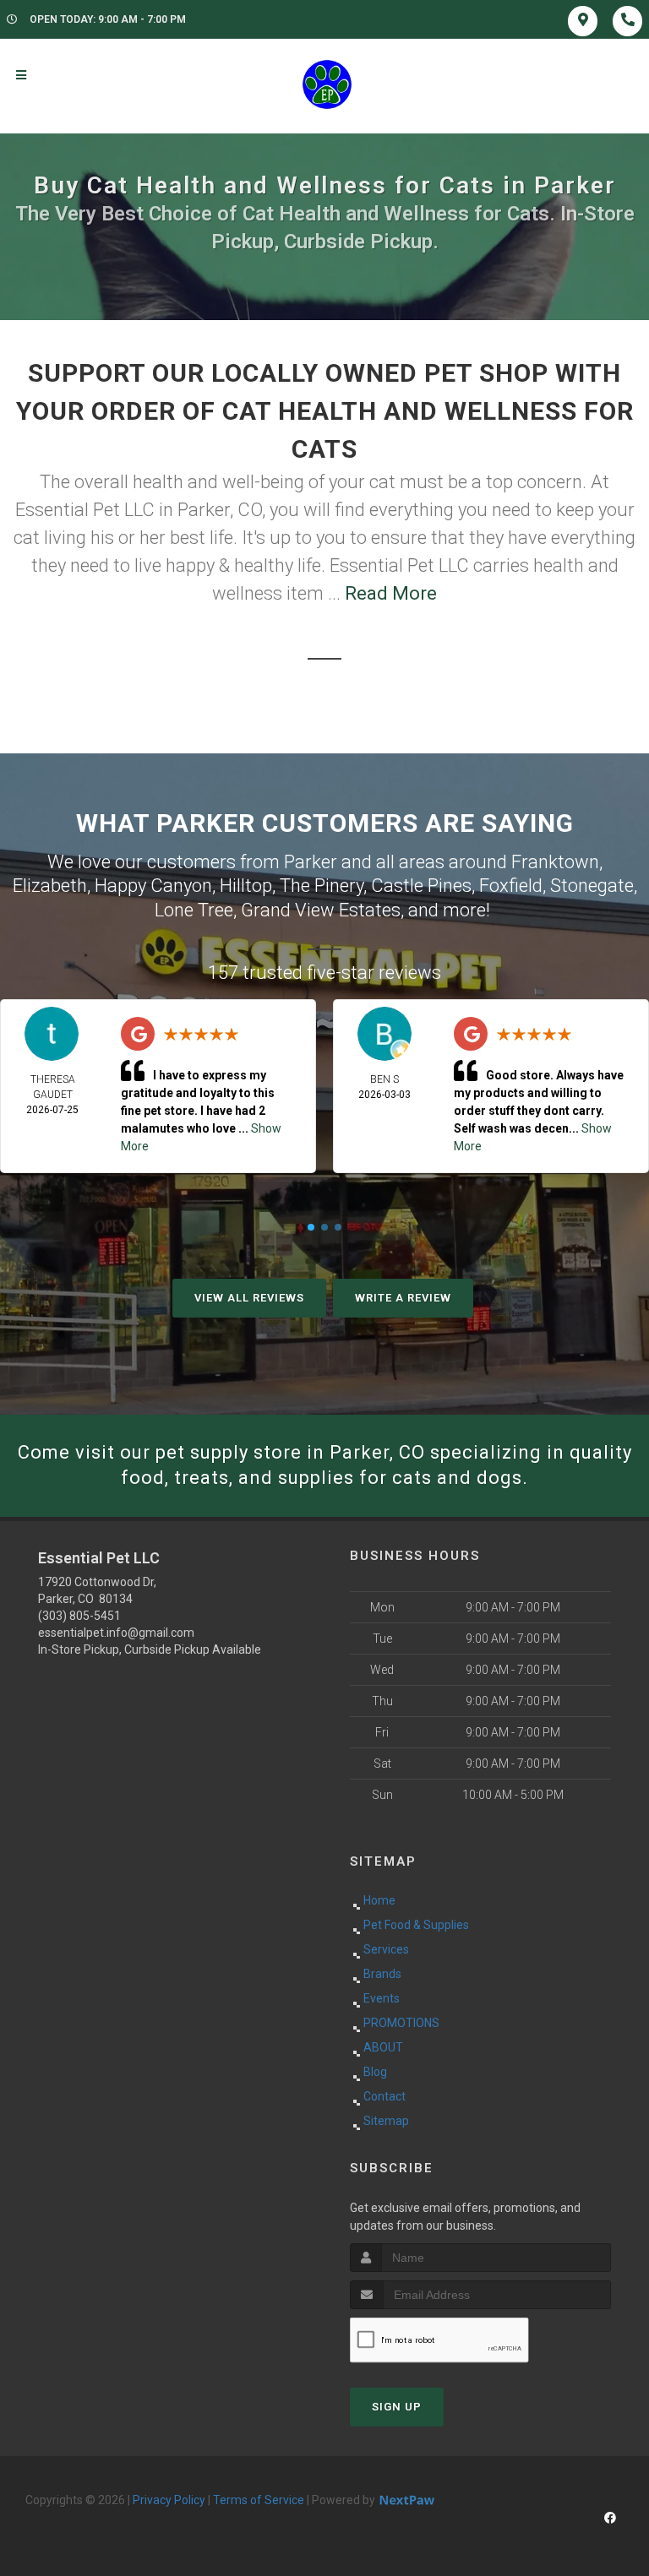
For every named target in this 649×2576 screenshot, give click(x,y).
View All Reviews (249, 1298)
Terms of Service (259, 2500)
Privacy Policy (169, 2500)
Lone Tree (194, 910)
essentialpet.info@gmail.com (116, 1633)
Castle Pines (421, 886)
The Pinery (322, 886)
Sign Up (397, 2407)
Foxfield (511, 886)
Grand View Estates (321, 910)
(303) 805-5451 (79, 1616)
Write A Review (403, 1298)
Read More (391, 593)
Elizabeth (50, 886)
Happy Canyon (153, 886)
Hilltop (246, 886)
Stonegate (592, 886)
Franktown (555, 862)
